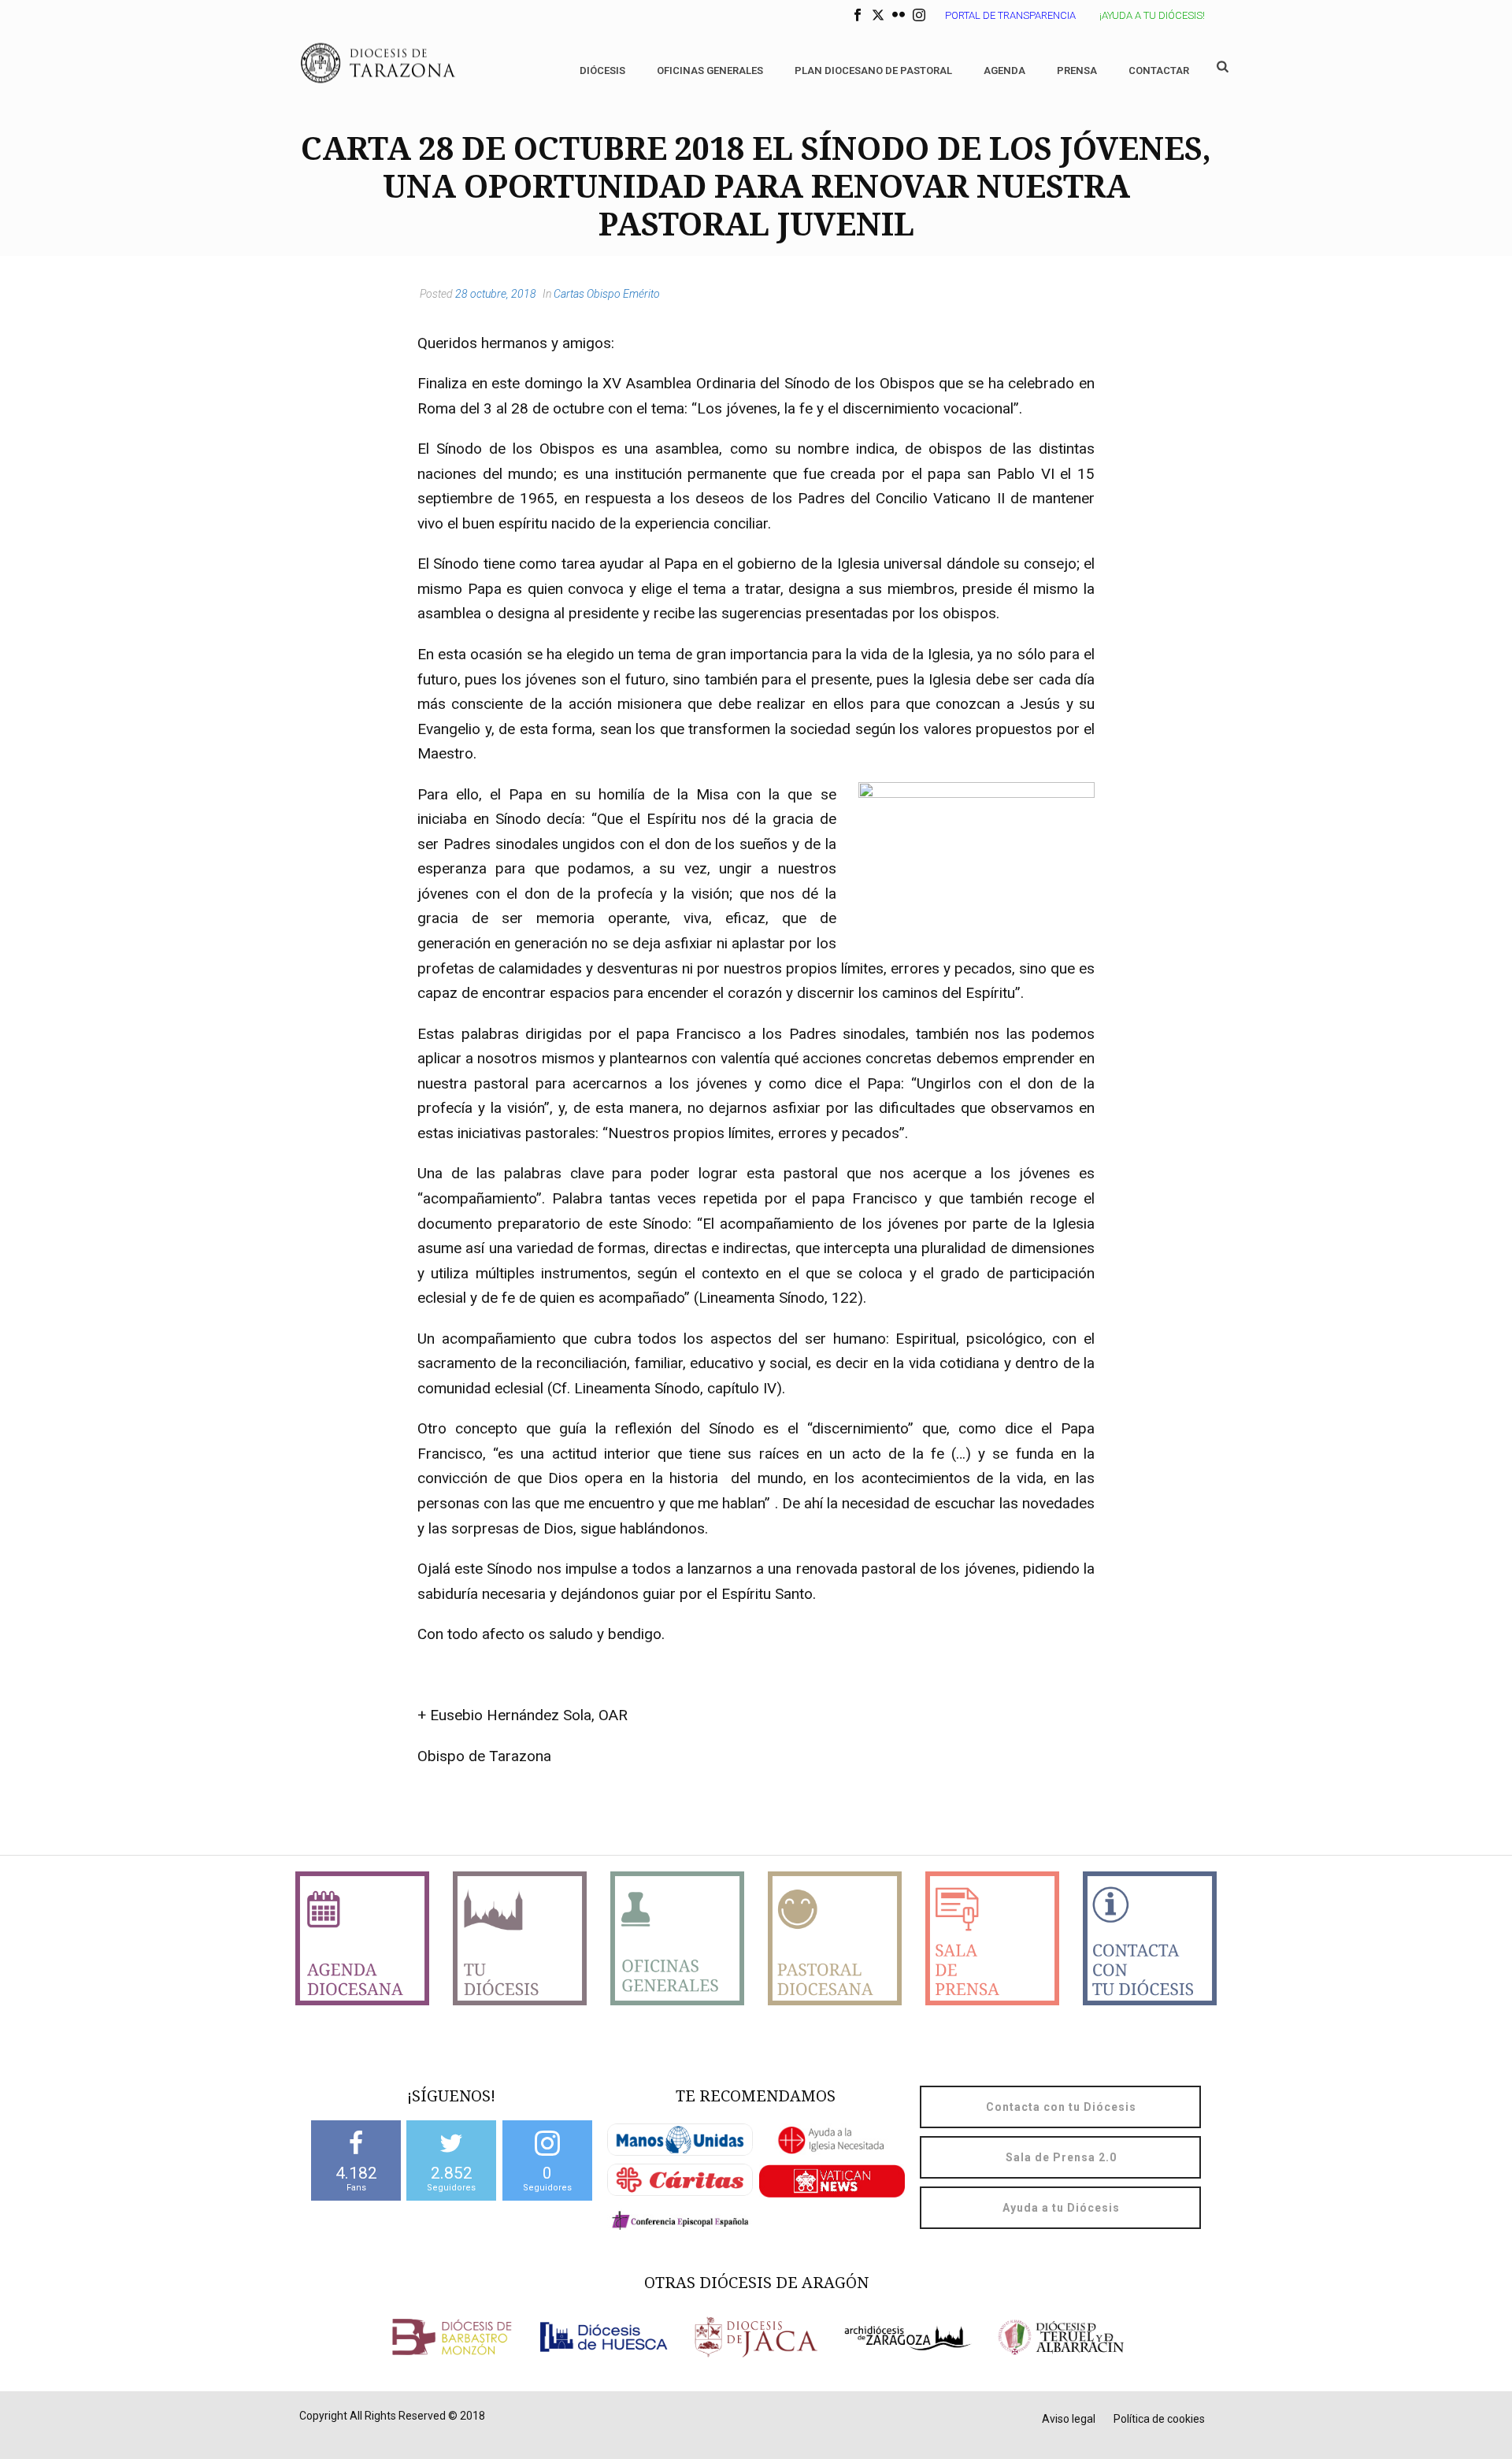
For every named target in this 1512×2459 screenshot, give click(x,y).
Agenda (1004, 70)
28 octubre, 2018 (496, 294)
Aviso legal (1069, 2419)
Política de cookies (1159, 2419)
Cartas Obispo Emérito (607, 294)
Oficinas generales (710, 70)
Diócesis (602, 70)
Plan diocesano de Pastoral (873, 70)
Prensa (1077, 70)
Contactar (1159, 70)
